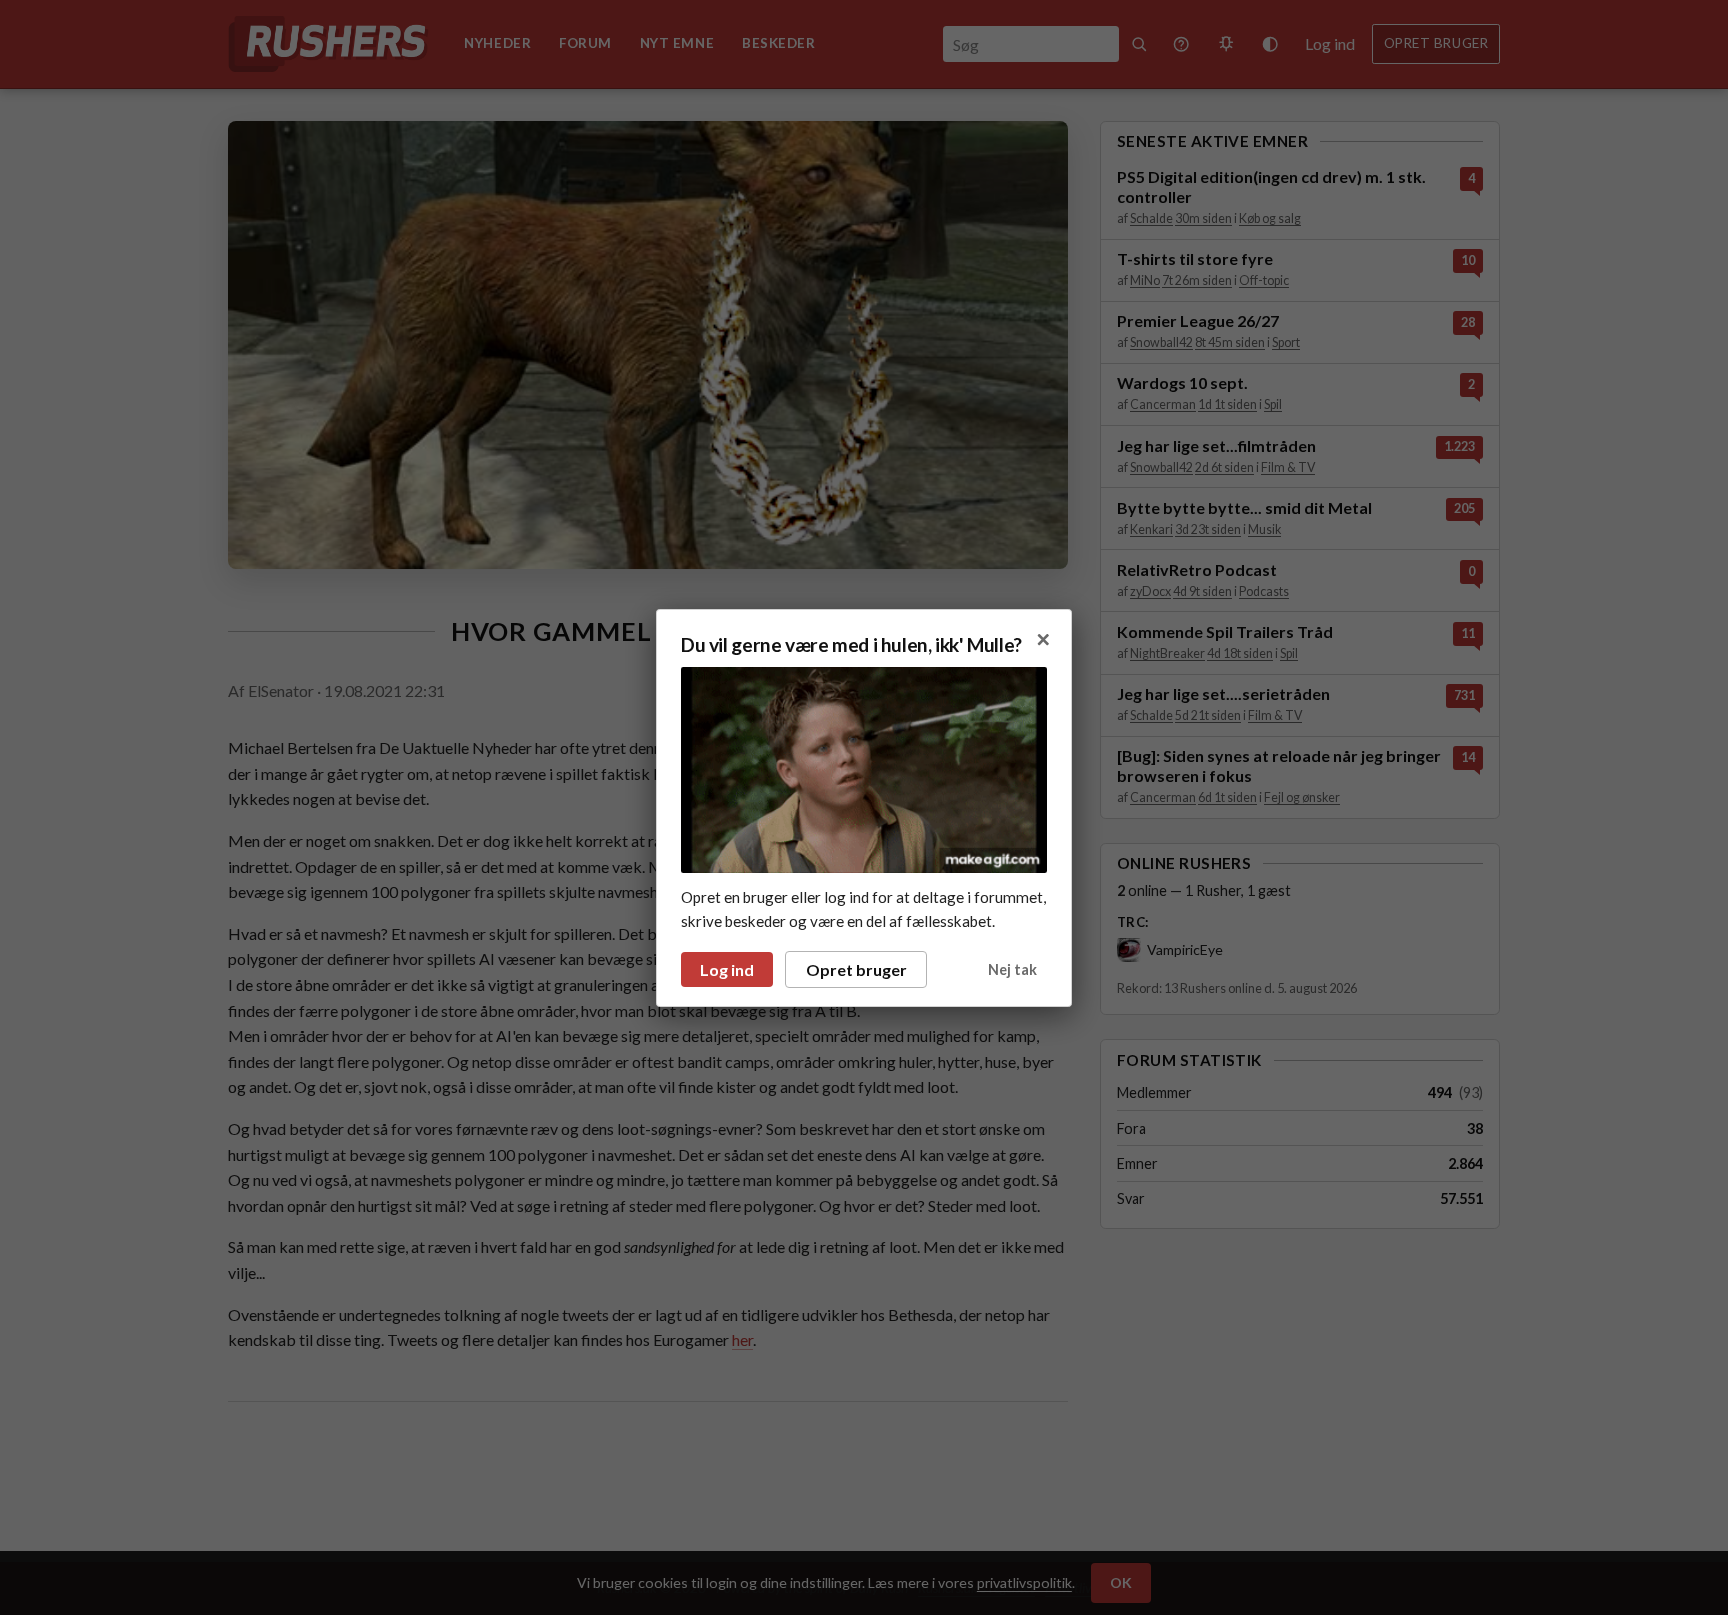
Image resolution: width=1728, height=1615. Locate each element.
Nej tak (1012, 969)
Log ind (727, 969)
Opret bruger (856, 969)
